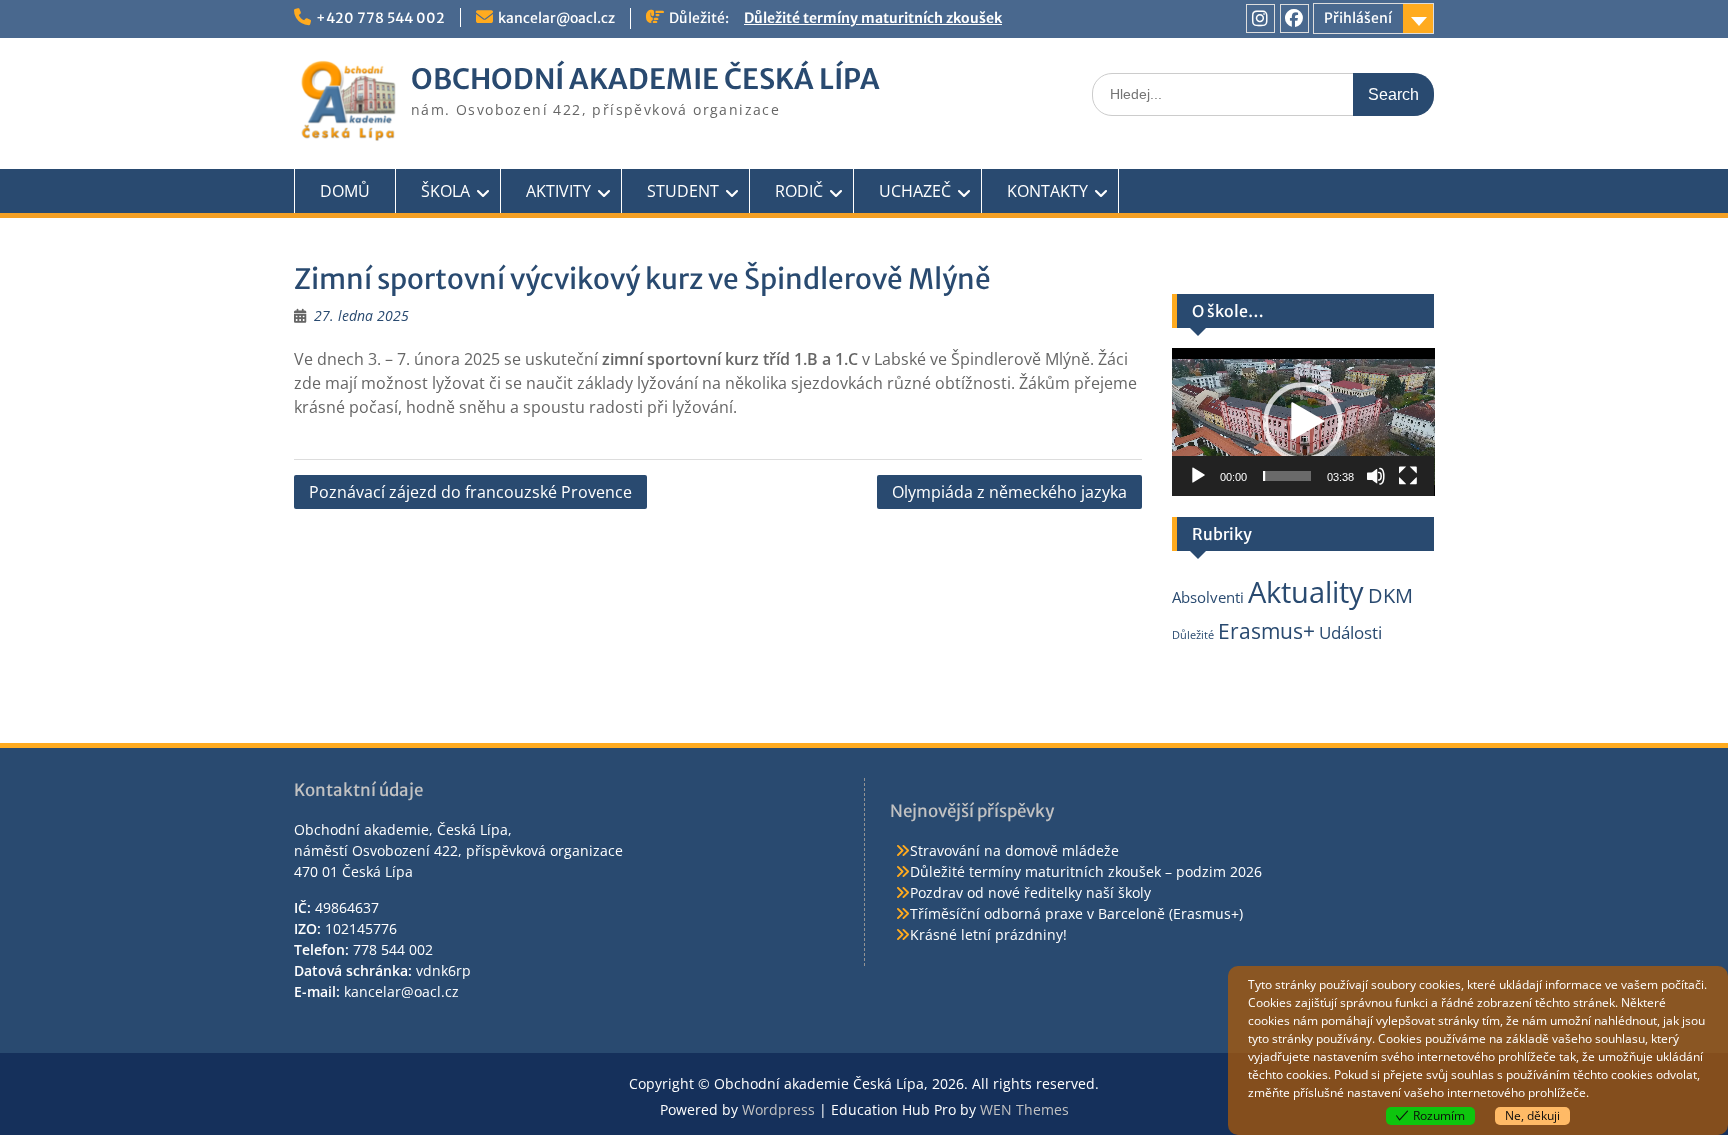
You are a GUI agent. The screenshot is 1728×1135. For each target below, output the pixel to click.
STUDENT (683, 191)
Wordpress (778, 1109)
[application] (1303, 422)
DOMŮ (345, 191)
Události (1350, 632)
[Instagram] (1260, 18)
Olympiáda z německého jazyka (1009, 492)
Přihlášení (1358, 18)
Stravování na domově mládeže (1014, 850)
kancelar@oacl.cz (556, 18)
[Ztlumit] (1376, 476)
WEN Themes (1024, 1109)
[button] (1303, 422)
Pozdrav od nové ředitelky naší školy (1030, 892)
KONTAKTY (1047, 191)
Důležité (1193, 635)
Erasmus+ (1266, 630)
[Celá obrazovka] (1408, 476)
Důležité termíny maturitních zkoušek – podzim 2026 (1086, 871)
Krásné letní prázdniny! (988, 934)
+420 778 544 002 (380, 18)
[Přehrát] (1198, 476)
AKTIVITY (558, 191)
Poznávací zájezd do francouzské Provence (470, 492)
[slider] (1287, 476)
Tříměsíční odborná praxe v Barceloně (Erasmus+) (1076, 913)
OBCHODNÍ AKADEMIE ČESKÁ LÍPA (645, 79)
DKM (1390, 595)
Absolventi (1208, 597)
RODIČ (799, 191)
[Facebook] (1294, 18)
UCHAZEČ (915, 191)
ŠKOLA (445, 191)
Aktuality (1306, 592)
